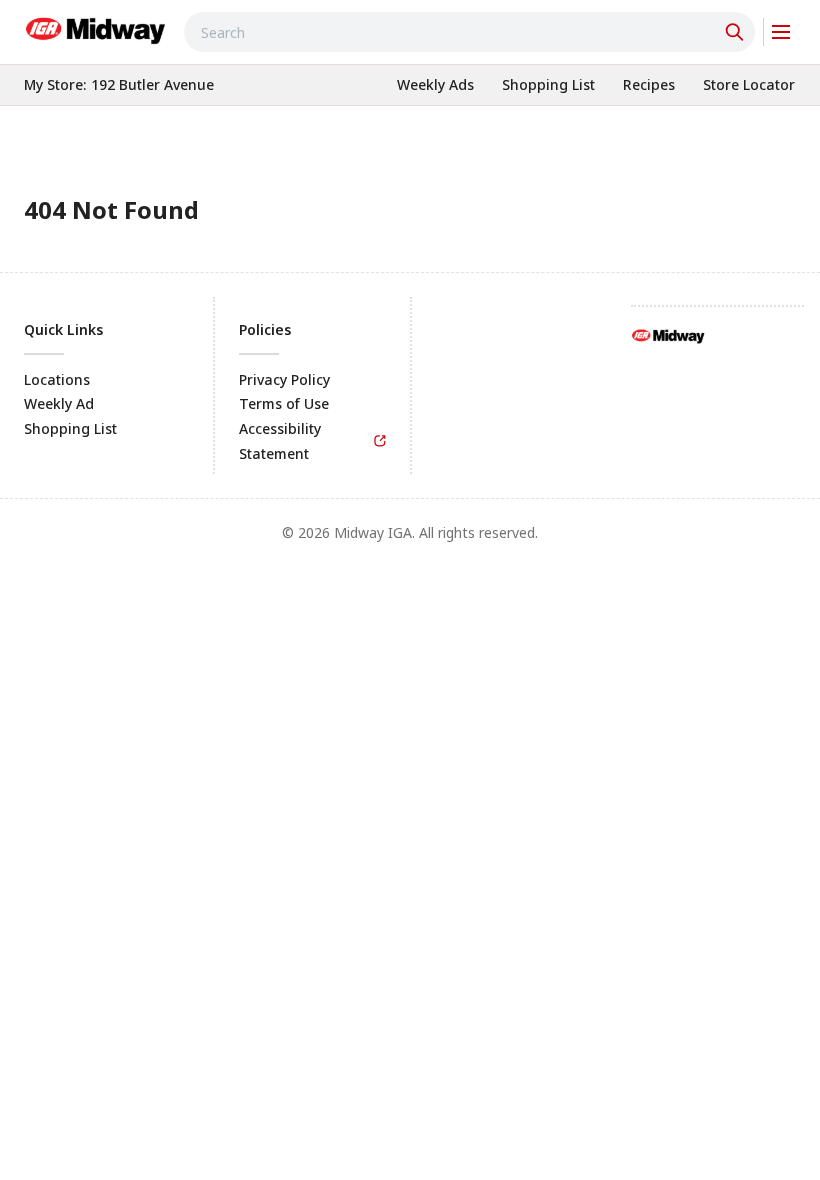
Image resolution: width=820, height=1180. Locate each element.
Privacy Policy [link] (284, 379)
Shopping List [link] (70, 428)
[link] (96, 29)
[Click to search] (737, 32)
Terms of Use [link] (284, 403)
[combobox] (469, 32)
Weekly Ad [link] (59, 403)
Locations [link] (57, 379)
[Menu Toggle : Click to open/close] (779, 32)
